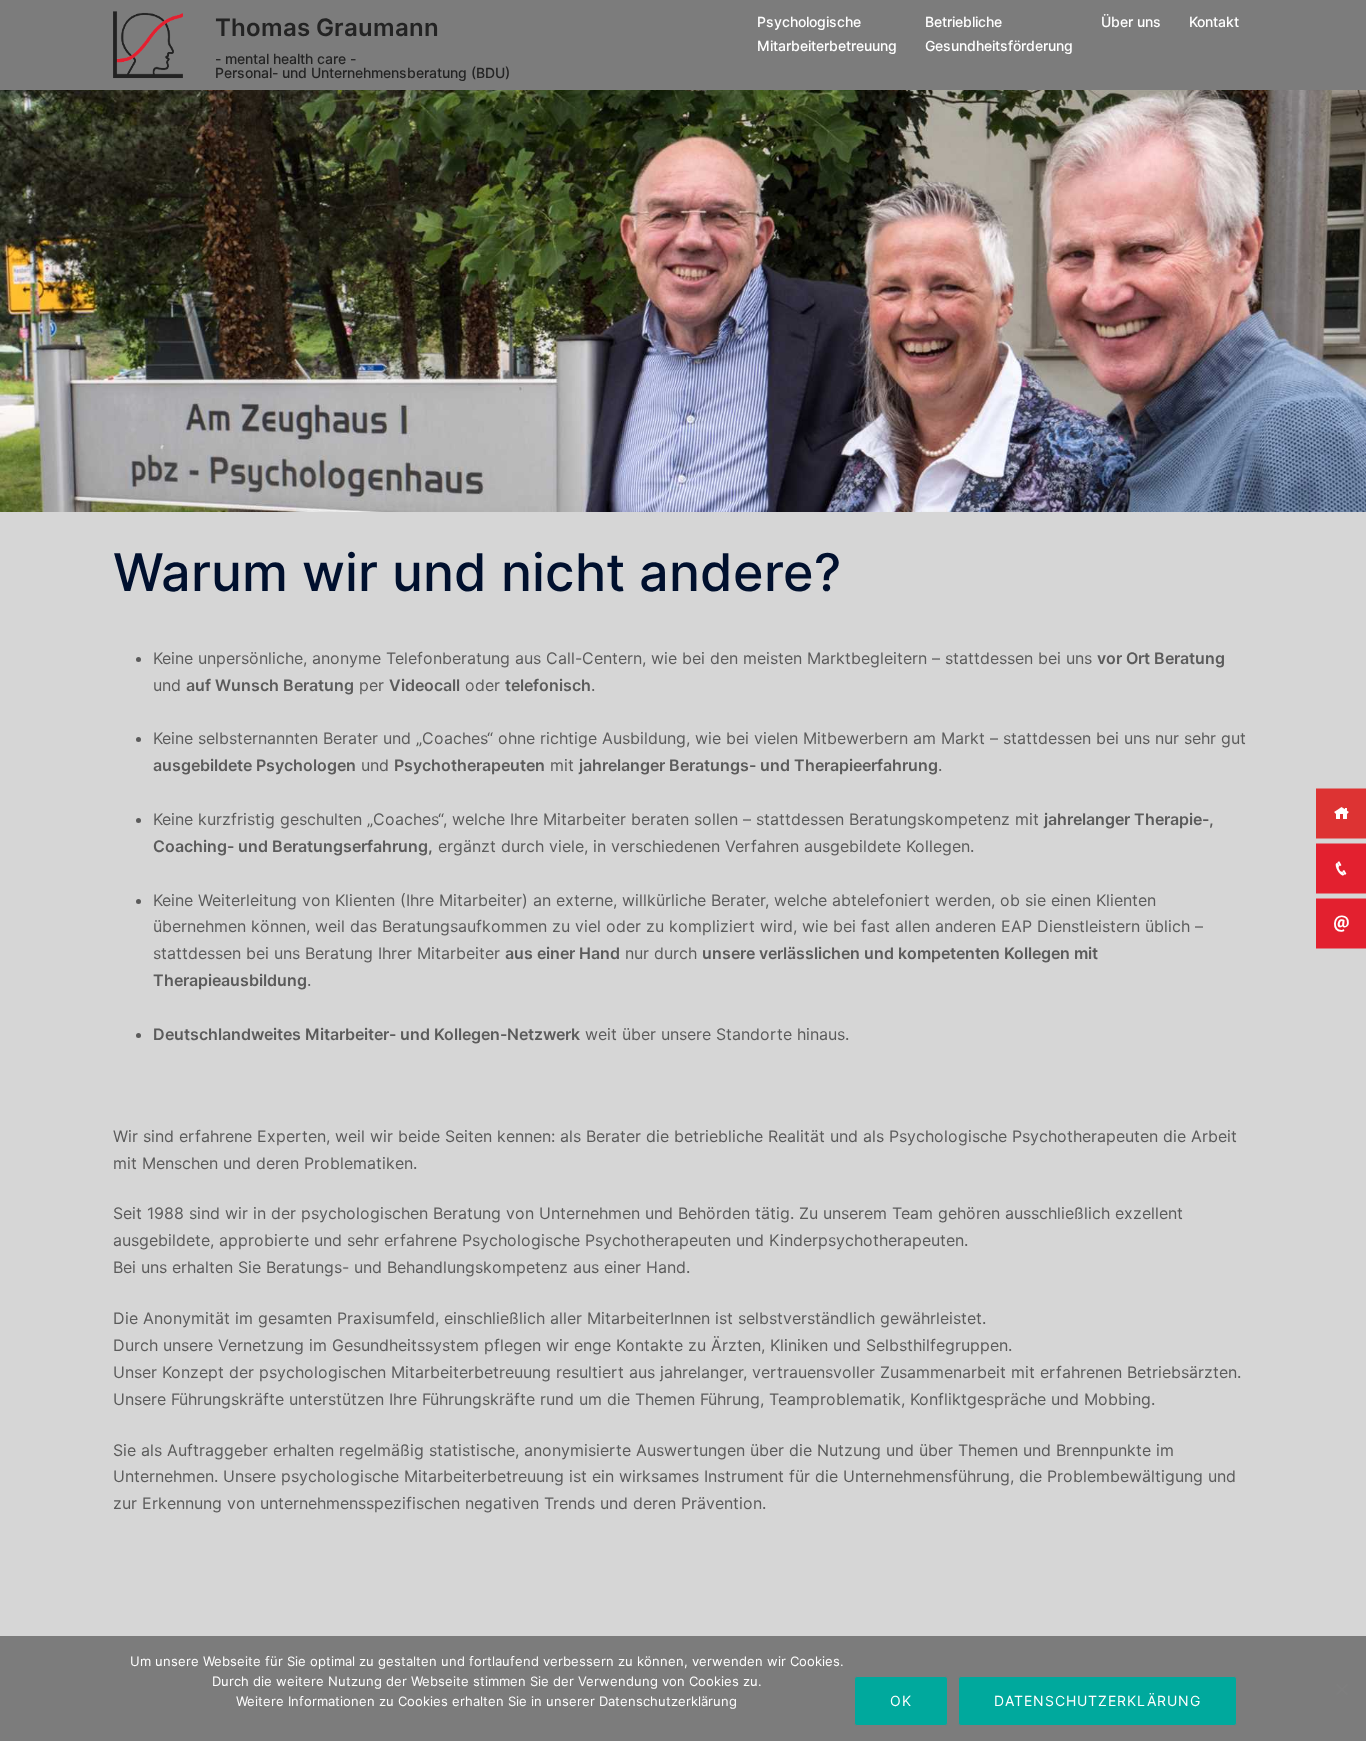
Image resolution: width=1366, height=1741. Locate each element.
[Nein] (1341, 1689)
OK (901, 1700)
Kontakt (1214, 21)
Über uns (1131, 21)
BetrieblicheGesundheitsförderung (999, 33)
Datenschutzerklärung (1097, 1700)
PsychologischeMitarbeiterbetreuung (827, 33)
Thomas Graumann (327, 27)
